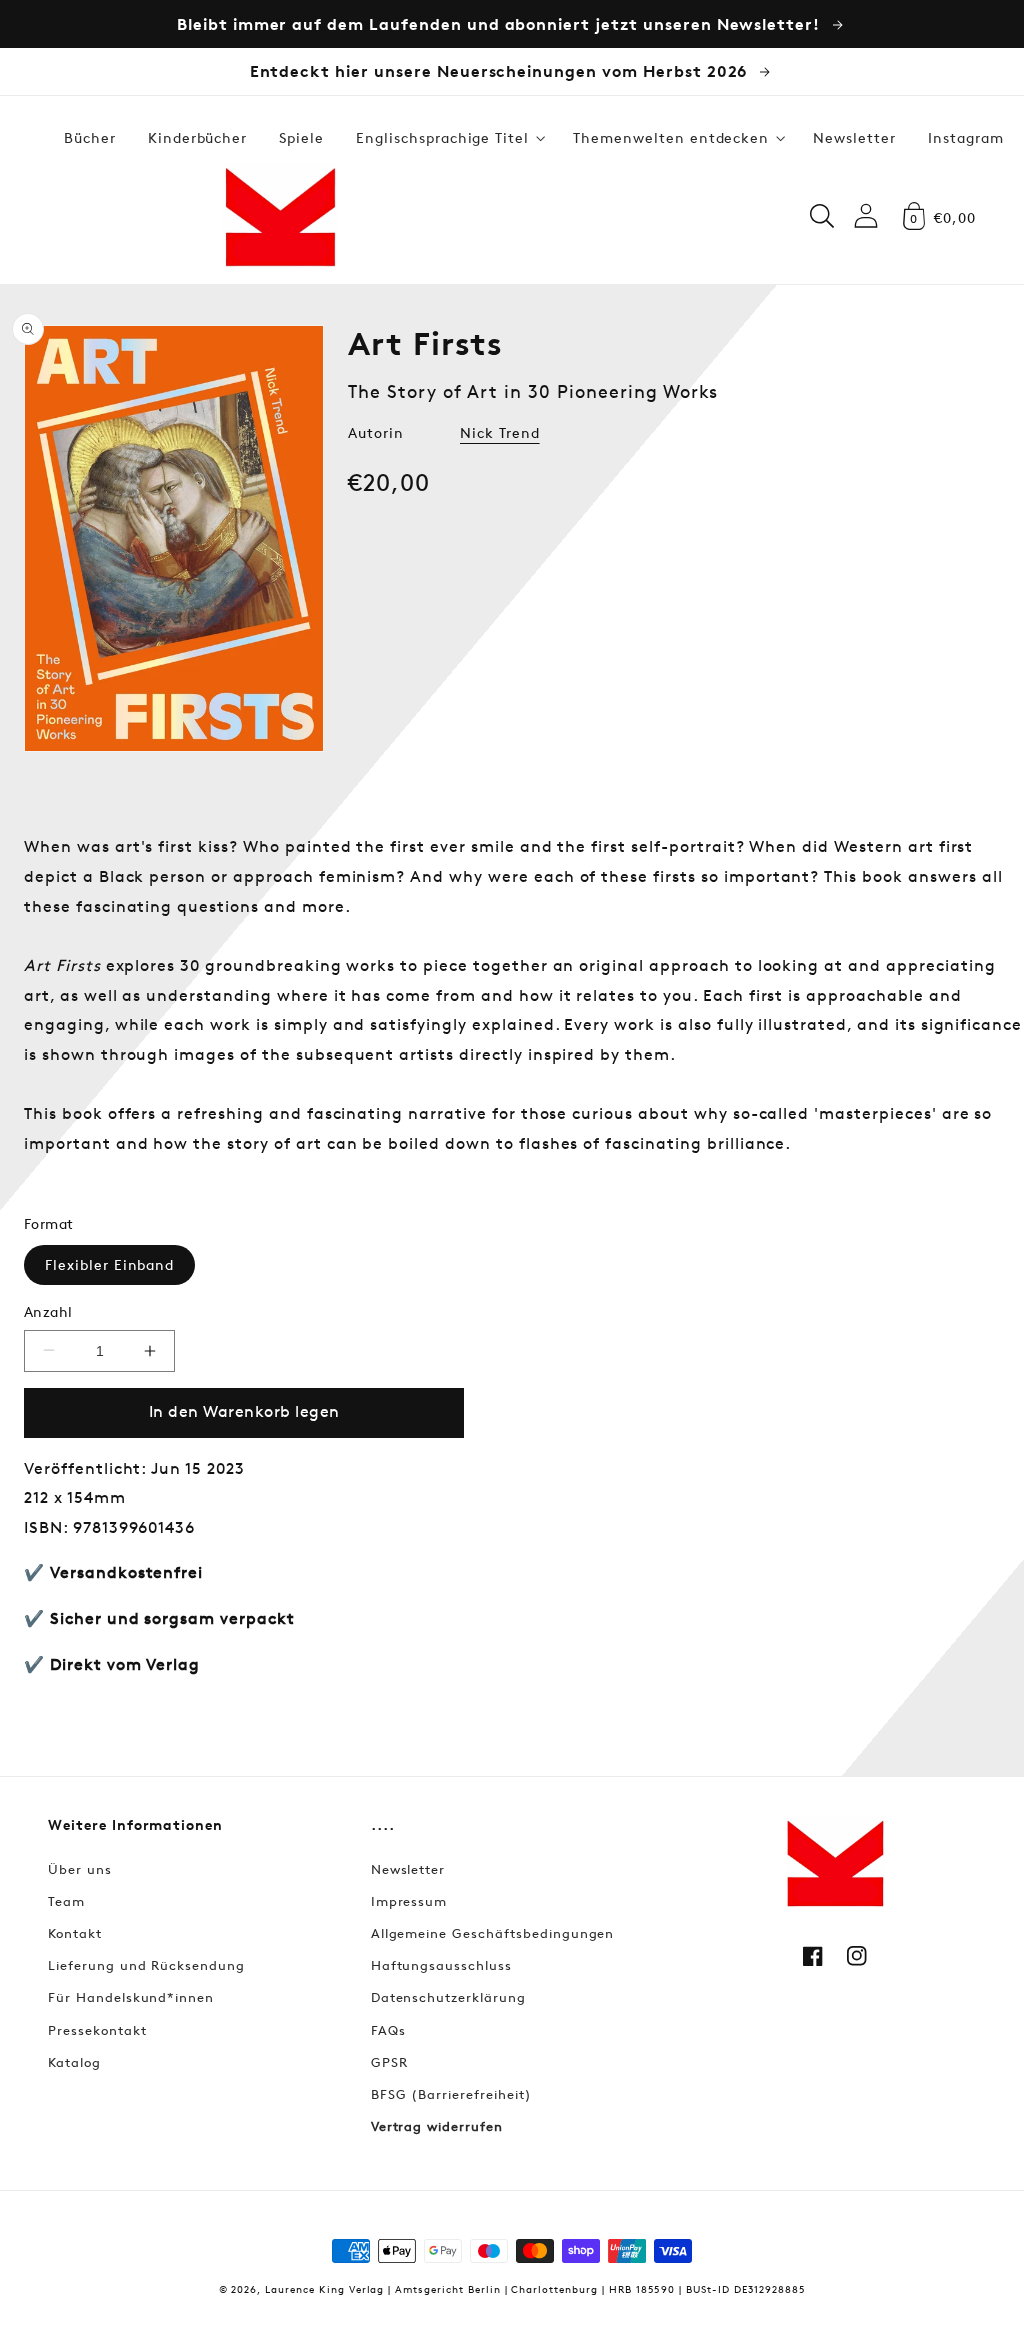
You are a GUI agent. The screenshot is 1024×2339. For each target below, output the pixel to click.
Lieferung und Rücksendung (146, 1965)
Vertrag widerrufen (437, 2126)
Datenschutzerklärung (448, 1997)
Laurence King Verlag (324, 2288)
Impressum (409, 1901)
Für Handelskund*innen (131, 1997)
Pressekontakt (97, 2030)
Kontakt (75, 1933)
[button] (448, 138)
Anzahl (48, 1311)
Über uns (80, 1869)
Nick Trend (500, 432)
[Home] (280, 216)
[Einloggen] (866, 215)
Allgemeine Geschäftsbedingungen (493, 1933)
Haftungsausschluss (441, 1965)
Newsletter (408, 1869)
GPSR (389, 2062)
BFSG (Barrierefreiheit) (451, 2094)
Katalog (74, 2062)
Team (66, 1901)
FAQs (388, 2030)
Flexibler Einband (109, 1264)
